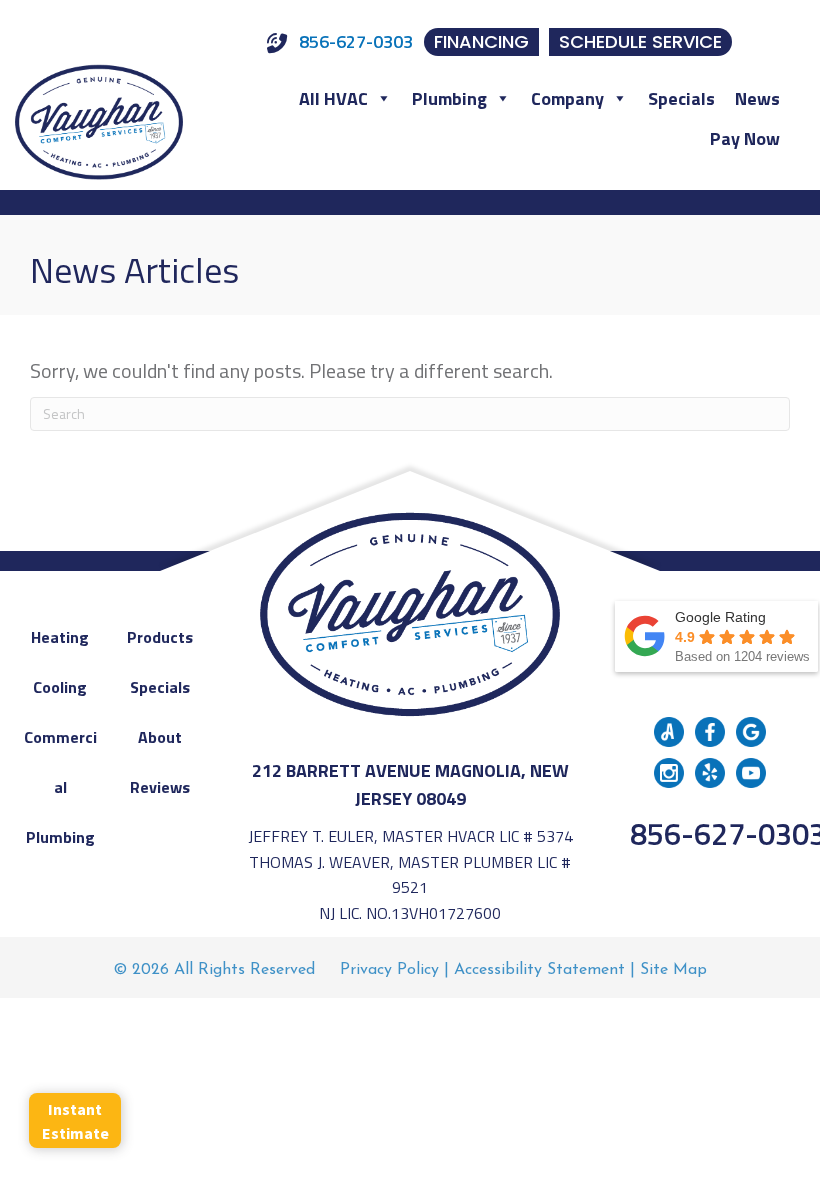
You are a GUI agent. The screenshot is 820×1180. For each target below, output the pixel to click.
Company (567, 98)
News (757, 98)
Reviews (160, 787)
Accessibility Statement (539, 970)
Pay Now (745, 138)
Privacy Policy (389, 970)
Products (160, 637)
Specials (681, 98)
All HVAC (333, 98)
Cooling (60, 687)
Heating (60, 637)
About (160, 737)
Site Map (673, 970)
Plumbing (449, 98)
